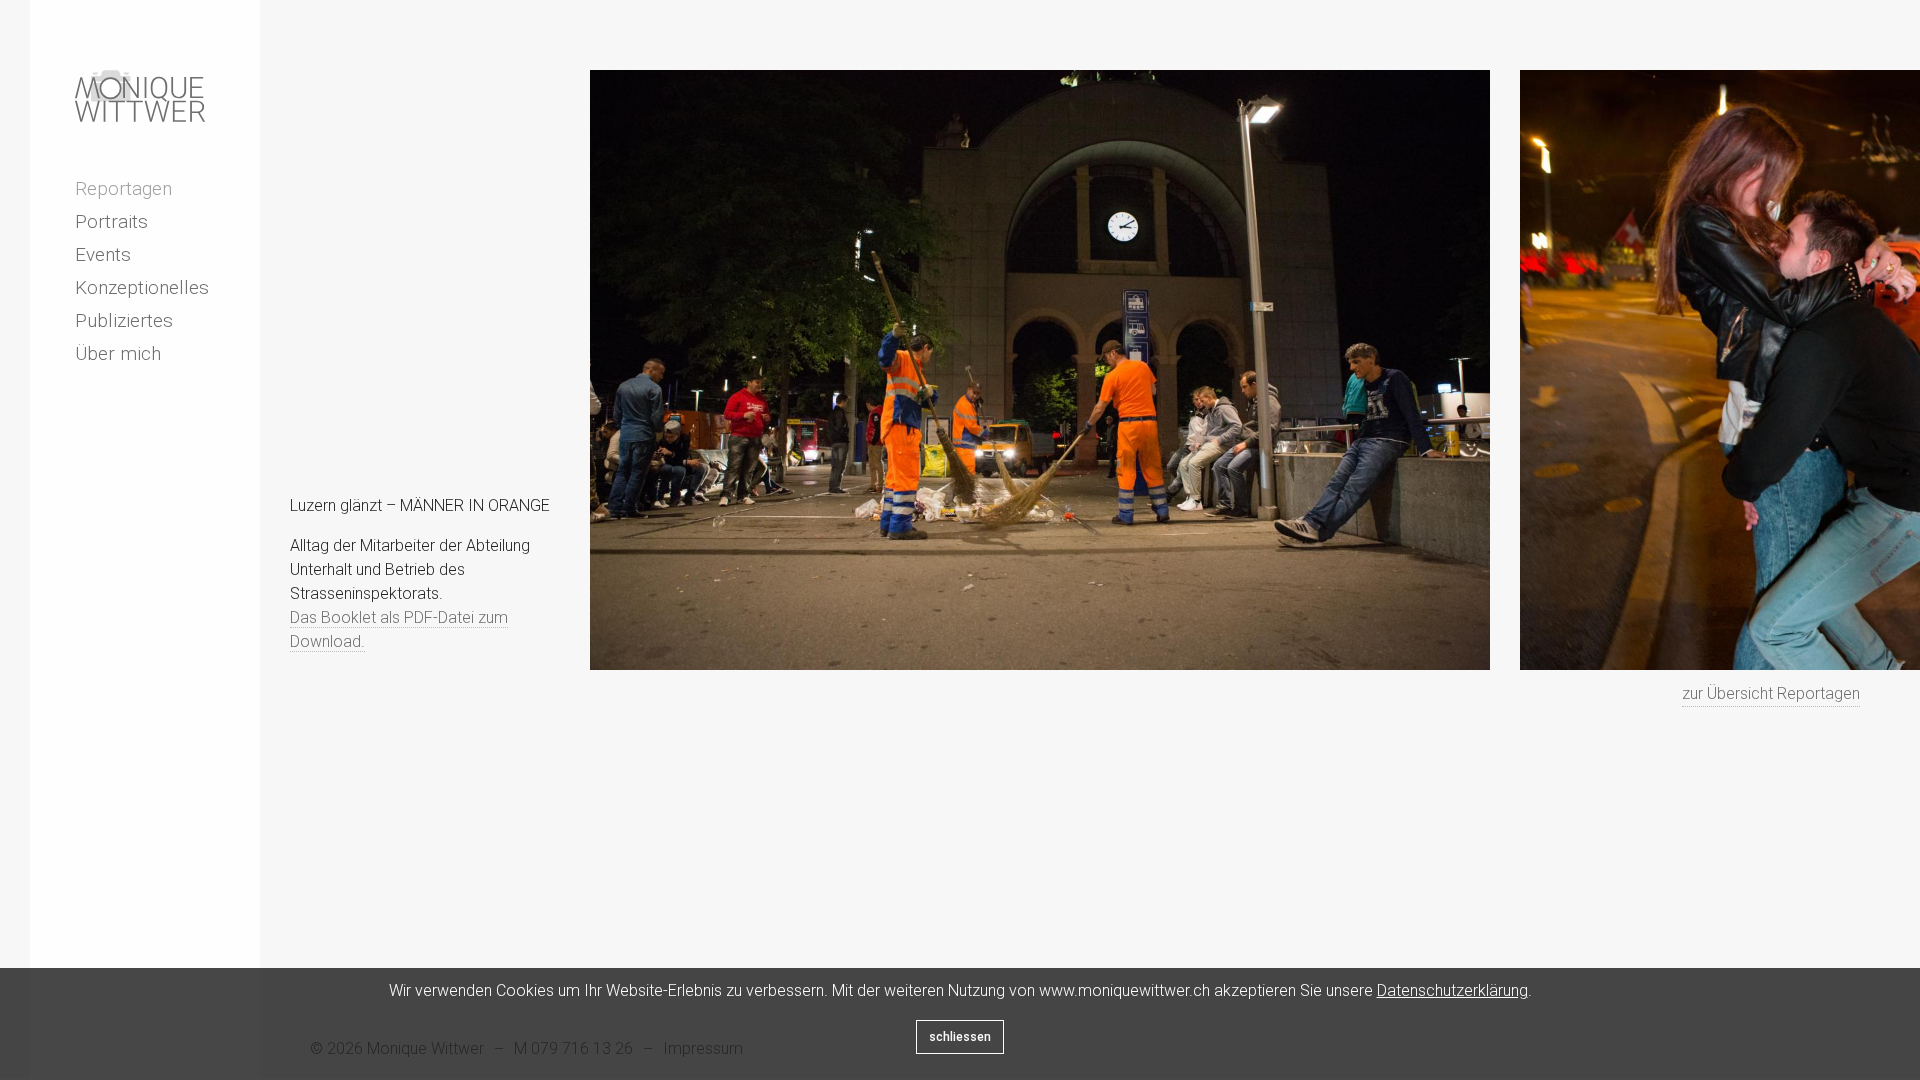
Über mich (118, 353)
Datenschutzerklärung (1452, 990)
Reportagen (123, 188)
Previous (350, 697)
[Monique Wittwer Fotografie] (140, 96)
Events (103, 254)
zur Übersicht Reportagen (1771, 693)
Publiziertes (124, 320)
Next (395, 697)
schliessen (960, 1037)
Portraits (111, 221)
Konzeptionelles (142, 287)
